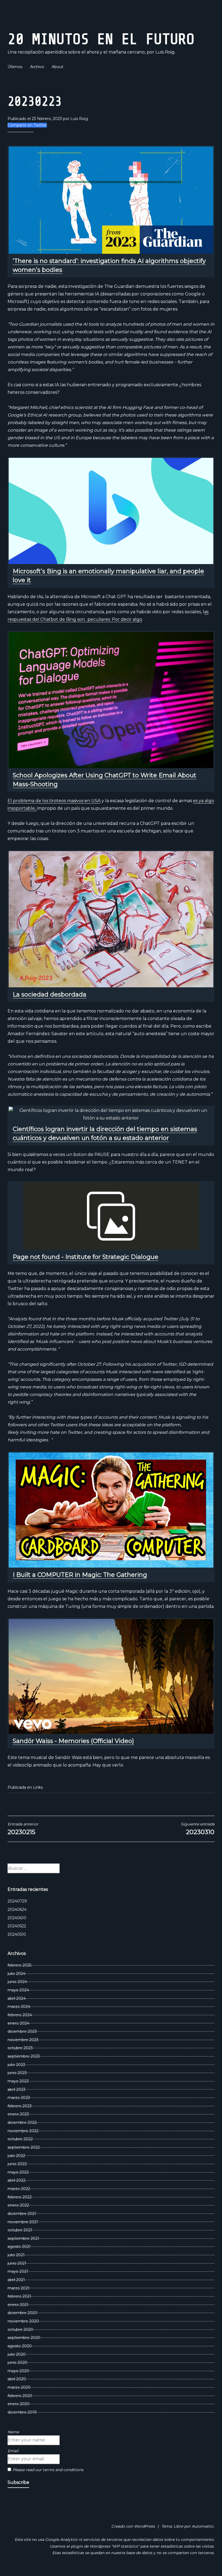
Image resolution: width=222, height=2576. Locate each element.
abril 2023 (17, 2090)
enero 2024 (18, 2023)
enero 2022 (18, 2205)
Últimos (15, 67)
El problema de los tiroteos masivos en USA (54, 801)
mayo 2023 (18, 2081)
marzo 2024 (19, 2007)
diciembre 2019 (22, 2412)
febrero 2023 (20, 2106)
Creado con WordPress (133, 2526)
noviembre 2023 (23, 2040)
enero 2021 (18, 2305)
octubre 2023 (20, 2048)
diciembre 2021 (22, 2214)
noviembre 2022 (23, 2131)
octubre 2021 (20, 2230)
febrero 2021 (19, 2296)
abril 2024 (17, 1998)
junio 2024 (17, 1982)
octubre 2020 (20, 2330)
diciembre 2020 (22, 2313)
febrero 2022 (20, 2197)
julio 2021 (16, 2255)
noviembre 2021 (23, 2222)
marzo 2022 (19, 2189)
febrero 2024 (20, 2015)
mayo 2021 (18, 2271)
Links (38, 1787)
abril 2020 (17, 2379)
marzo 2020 (19, 2387)
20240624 (17, 1909)
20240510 (17, 1934)
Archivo (37, 67)
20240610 (17, 1918)
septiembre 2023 (24, 2056)
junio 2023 (17, 2073)
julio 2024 (17, 1974)
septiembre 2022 (24, 2147)
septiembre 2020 (24, 2338)
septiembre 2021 (23, 2238)
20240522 (17, 1926)
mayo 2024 (18, 1990)
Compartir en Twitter (27, 125)
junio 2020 (17, 2362)
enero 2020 (19, 2404)
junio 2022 (17, 2164)
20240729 (17, 1901)
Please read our (48, 2470)
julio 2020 (17, 2354)
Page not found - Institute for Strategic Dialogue (86, 1257)
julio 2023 (16, 2065)
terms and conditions (63, 2470)
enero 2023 (18, 2114)
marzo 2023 (19, 2098)
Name (13, 2432)
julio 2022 (16, 2156)
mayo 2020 (18, 2371)
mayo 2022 (18, 2172)
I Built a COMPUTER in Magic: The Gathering (80, 1575)
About (58, 67)
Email (13, 2451)
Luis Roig (79, 119)
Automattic (203, 2526)
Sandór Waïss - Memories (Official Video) (73, 1741)
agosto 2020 (20, 2346)
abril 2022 (17, 2180)
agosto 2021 (19, 2247)
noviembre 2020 (23, 2321)
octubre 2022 (20, 2139)
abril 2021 (16, 2280)
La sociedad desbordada (50, 994)
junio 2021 (17, 2263)
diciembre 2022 (22, 2122)
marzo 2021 (19, 2288)
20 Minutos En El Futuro (101, 39)
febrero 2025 (19, 1965)
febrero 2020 (20, 2396)
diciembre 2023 (22, 2031)
